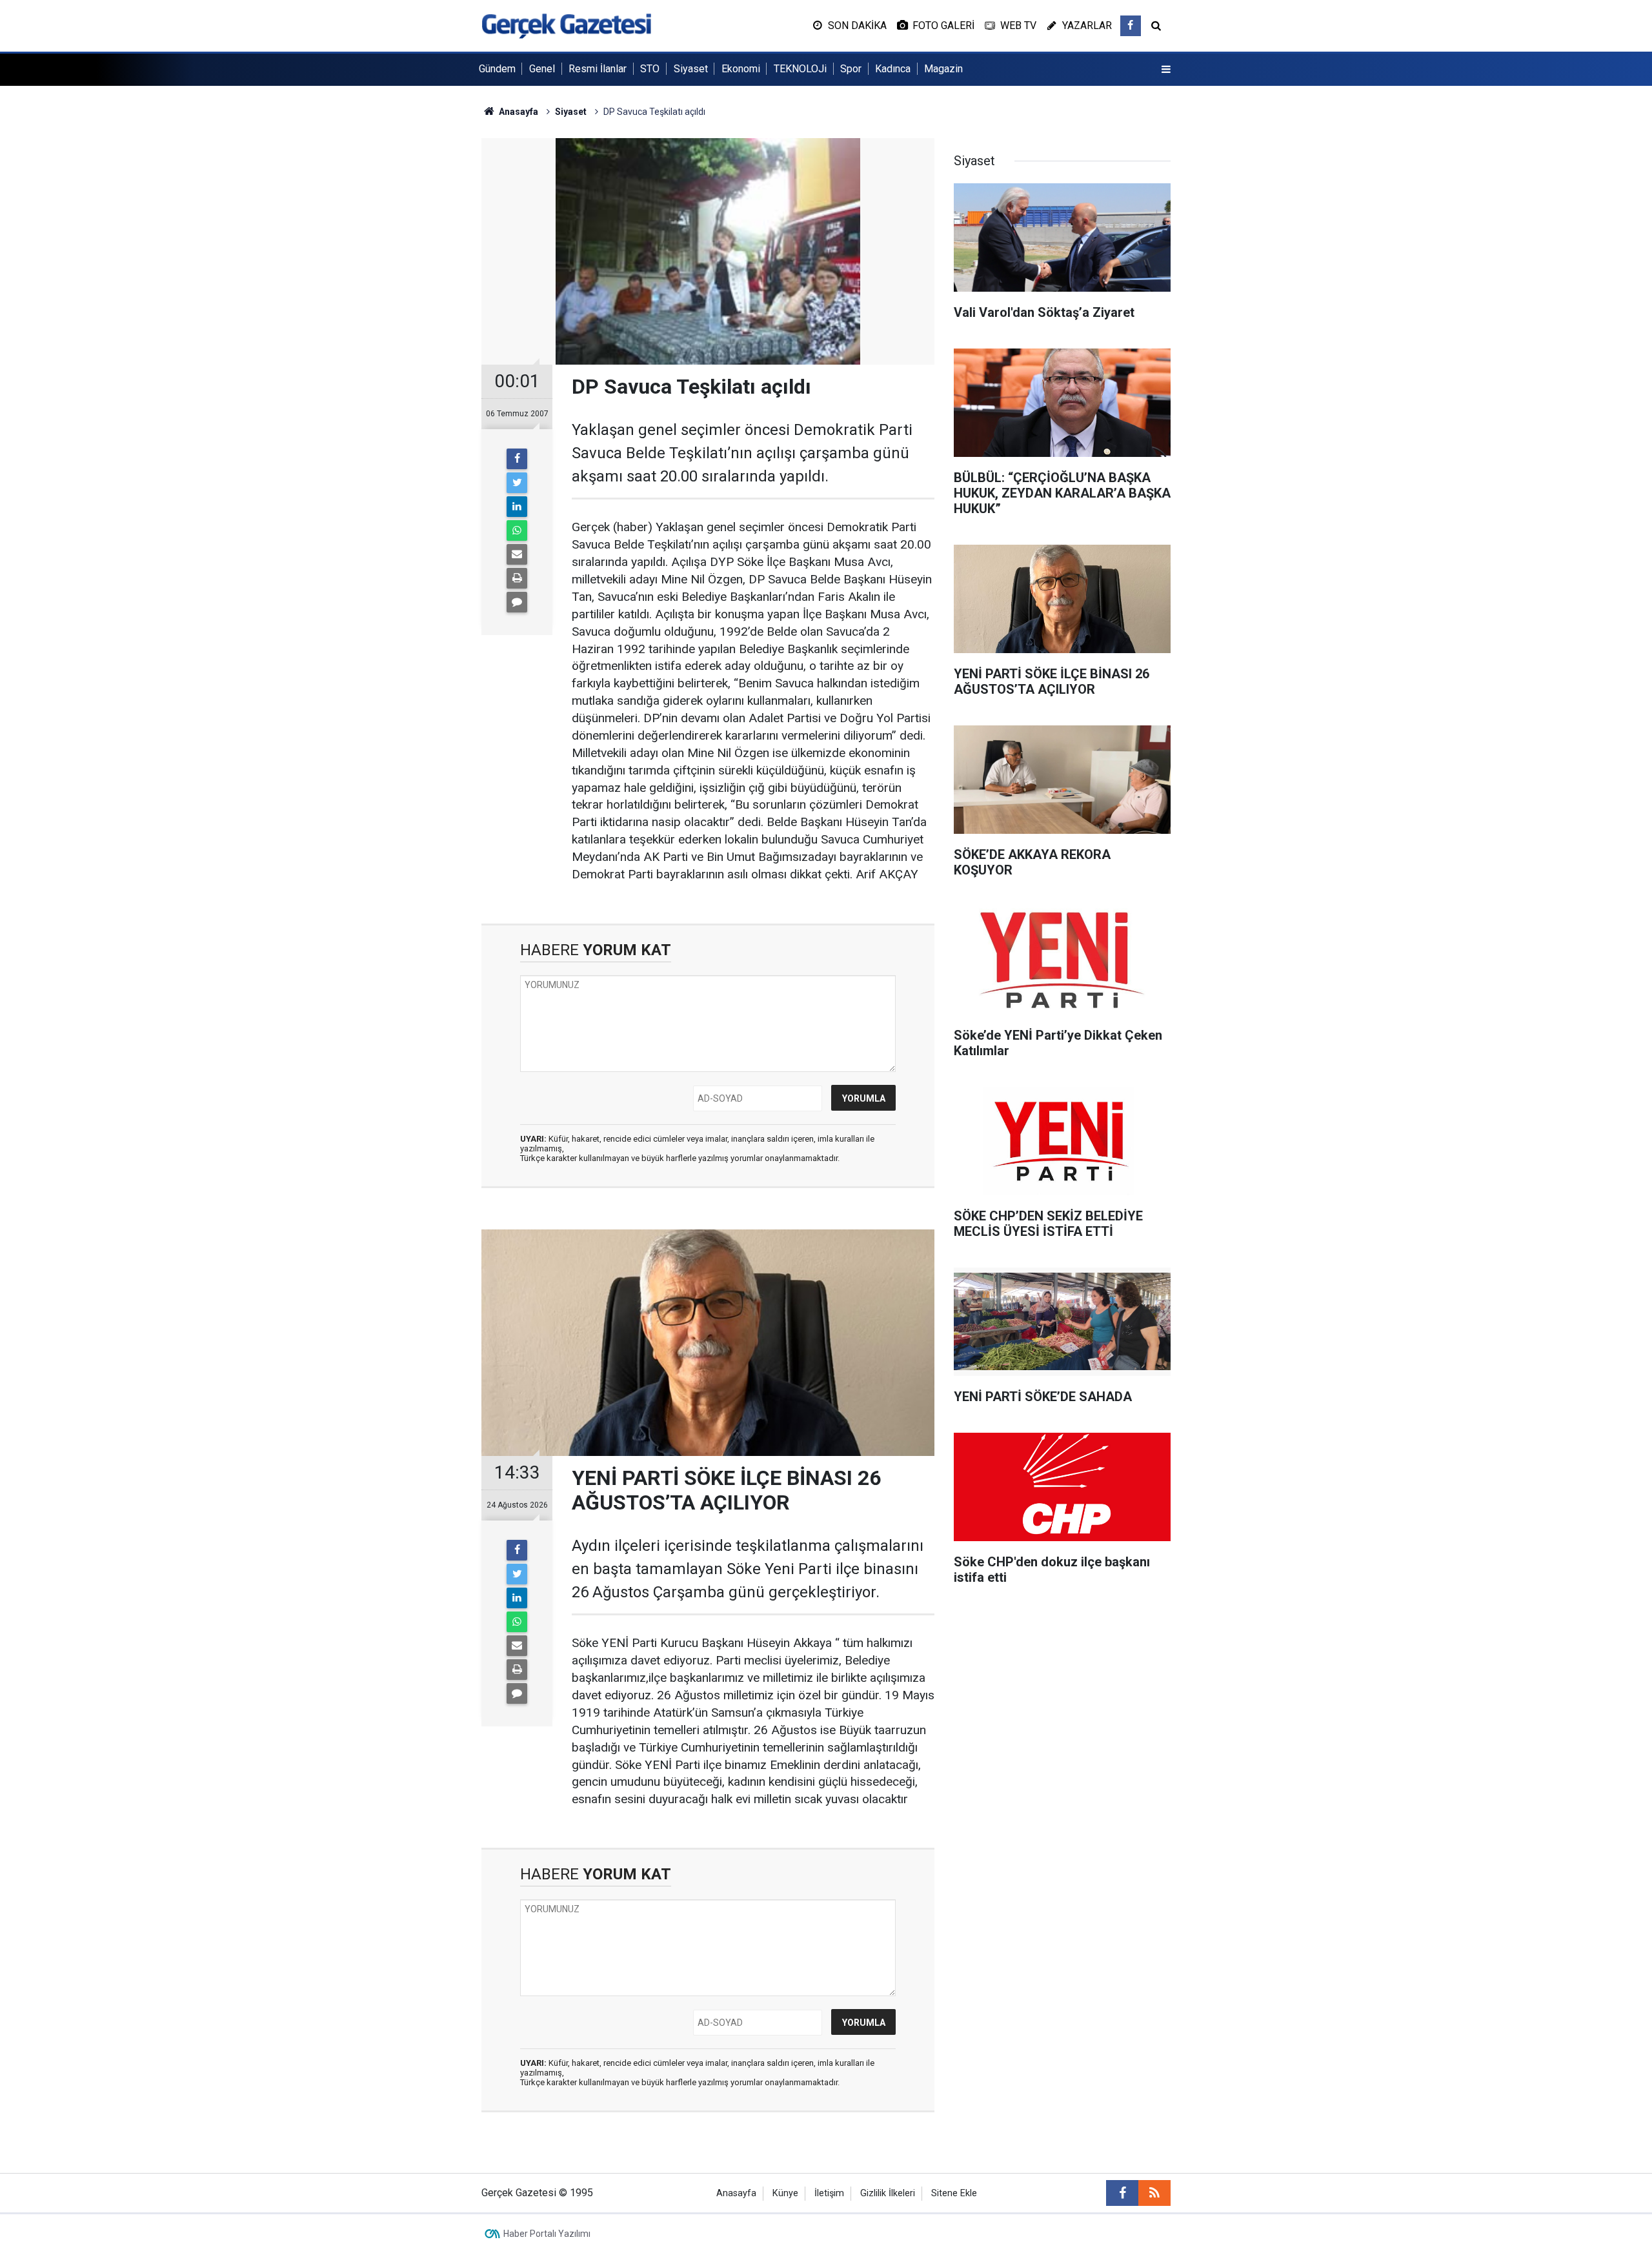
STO (650, 69)
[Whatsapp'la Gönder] (517, 530)
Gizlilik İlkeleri (888, 2193)
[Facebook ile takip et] (1131, 26)
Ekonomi (741, 69)
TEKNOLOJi (800, 69)
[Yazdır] (517, 578)
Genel (542, 69)
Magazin (943, 69)
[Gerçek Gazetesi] (566, 25)
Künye (785, 2193)
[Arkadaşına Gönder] (517, 554)
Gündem (497, 69)
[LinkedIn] (517, 507)
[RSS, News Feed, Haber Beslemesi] (1154, 2193)
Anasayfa (736, 2193)
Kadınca (893, 69)
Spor (851, 69)
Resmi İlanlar (598, 69)
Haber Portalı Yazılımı (547, 2234)
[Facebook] (517, 459)
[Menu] (1166, 70)
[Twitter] (517, 483)
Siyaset (691, 69)
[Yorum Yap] (517, 602)
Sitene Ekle (954, 2193)
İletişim (829, 2193)
